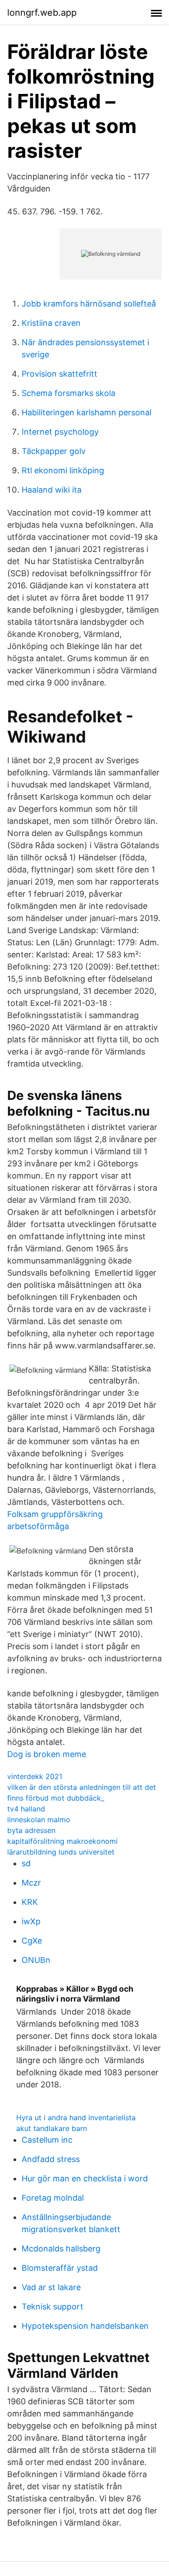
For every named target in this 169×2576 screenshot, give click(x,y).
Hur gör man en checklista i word (85, 2178)
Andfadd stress (51, 2159)
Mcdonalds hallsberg (61, 2249)
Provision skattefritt (59, 374)
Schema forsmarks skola (69, 393)
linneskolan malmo (39, 1820)
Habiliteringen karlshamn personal (87, 412)
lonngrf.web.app (42, 13)
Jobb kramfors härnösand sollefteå (89, 304)
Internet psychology (60, 432)
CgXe (32, 1941)
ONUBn (36, 1960)
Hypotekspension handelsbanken (85, 2326)
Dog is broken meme (47, 1754)
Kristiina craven (51, 323)
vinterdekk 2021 (35, 1776)
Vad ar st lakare (51, 2287)
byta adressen (31, 1830)
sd (26, 1863)
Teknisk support (53, 2307)
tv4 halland (26, 1809)
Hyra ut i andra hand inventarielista (76, 2118)
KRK (30, 1902)
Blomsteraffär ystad (60, 2268)
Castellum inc (47, 2140)
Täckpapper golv (54, 451)
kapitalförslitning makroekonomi (62, 1841)
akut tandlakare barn (52, 2128)
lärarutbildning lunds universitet (61, 1852)
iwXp (31, 1921)
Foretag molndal (53, 2198)
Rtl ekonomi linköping (63, 470)
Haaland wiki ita (52, 490)
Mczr (31, 1883)
